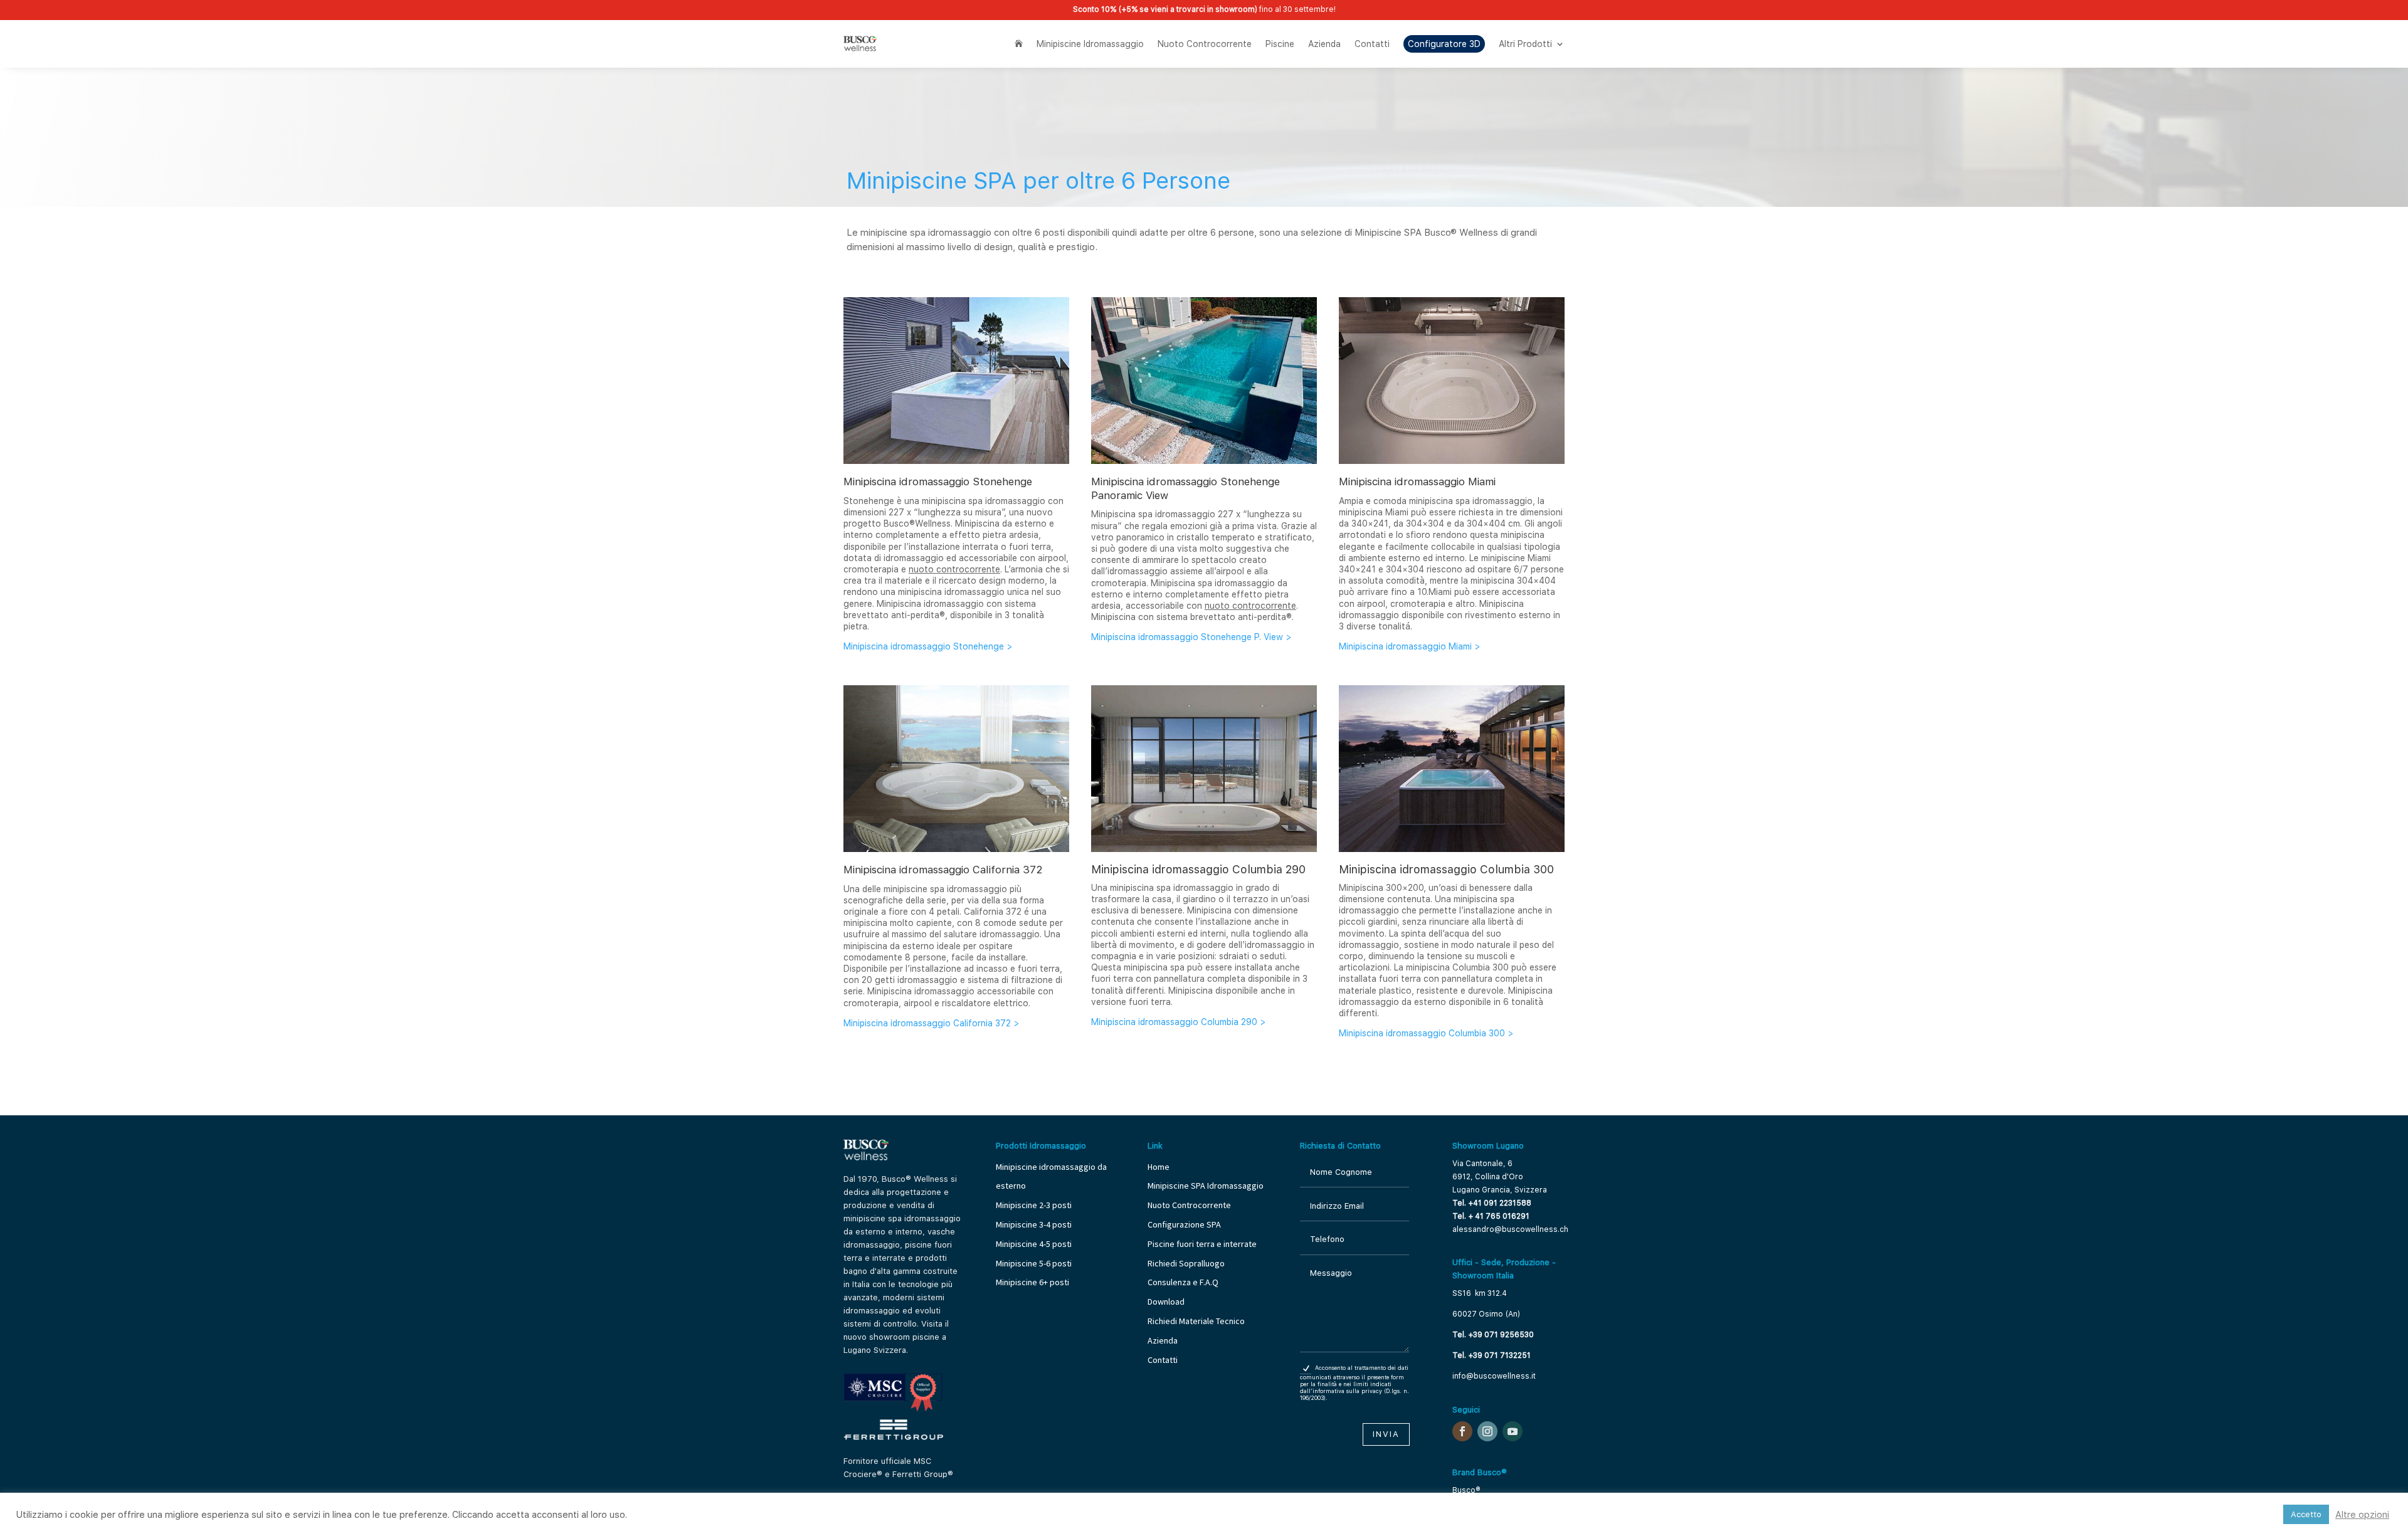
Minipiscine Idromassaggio (1090, 44)
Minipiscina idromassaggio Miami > (1410, 646)
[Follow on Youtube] (1513, 1431)
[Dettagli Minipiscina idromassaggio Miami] (1452, 461)
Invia (1386, 1434)
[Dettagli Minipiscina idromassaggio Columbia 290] (1204, 849)
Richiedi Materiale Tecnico (1196, 1321)
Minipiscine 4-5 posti (1034, 1244)
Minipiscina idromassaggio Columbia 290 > (1179, 1022)
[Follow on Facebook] (1462, 1431)
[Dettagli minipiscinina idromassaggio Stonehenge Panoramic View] (1204, 461)
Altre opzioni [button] (2362, 1515)
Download (1166, 1302)
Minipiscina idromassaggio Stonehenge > (928, 646)
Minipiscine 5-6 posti (1034, 1263)
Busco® (1466, 1490)
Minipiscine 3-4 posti (1034, 1224)
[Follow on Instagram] (1487, 1431)
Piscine (1280, 44)
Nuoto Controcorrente (1205, 44)
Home (1159, 1167)
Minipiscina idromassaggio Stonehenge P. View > (1191, 637)
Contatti (1372, 44)
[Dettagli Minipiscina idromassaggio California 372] (956, 849)
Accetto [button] (2306, 1514)
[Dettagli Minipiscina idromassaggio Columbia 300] (1452, 849)
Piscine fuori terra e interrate (1202, 1244)
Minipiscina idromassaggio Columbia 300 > (1426, 1033)
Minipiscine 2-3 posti (1034, 1205)
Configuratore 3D (1444, 44)
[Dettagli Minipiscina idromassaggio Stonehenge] (956, 461)
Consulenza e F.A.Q (1183, 1282)
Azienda (1324, 44)
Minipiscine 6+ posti (1032, 1282)
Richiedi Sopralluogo (1186, 1263)
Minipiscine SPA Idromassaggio (1206, 1186)
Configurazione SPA (1185, 1224)
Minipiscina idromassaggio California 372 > (932, 1023)
